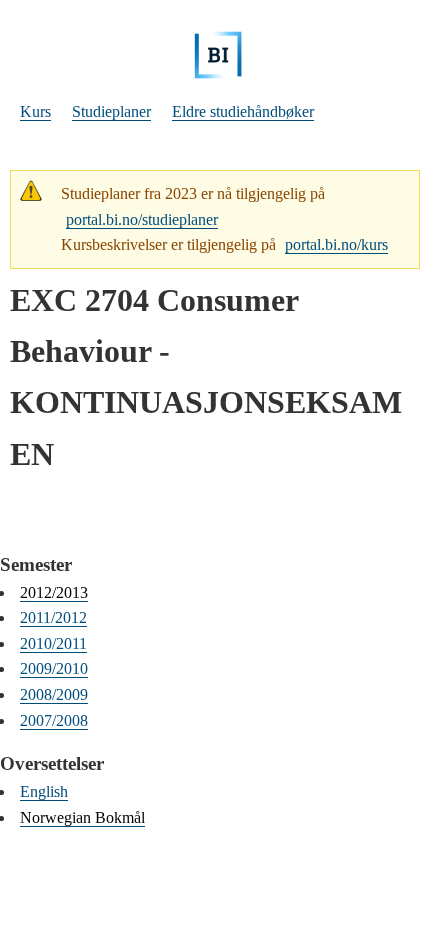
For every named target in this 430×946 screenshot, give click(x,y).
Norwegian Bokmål (82, 817)
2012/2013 (54, 592)
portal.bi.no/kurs (336, 244)
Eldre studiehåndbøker (243, 111)
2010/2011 (53, 643)
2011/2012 (53, 617)
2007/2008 (54, 720)
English (44, 791)
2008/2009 (54, 694)
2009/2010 (54, 668)
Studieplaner (111, 111)
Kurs (35, 111)
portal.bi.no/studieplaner (142, 219)
